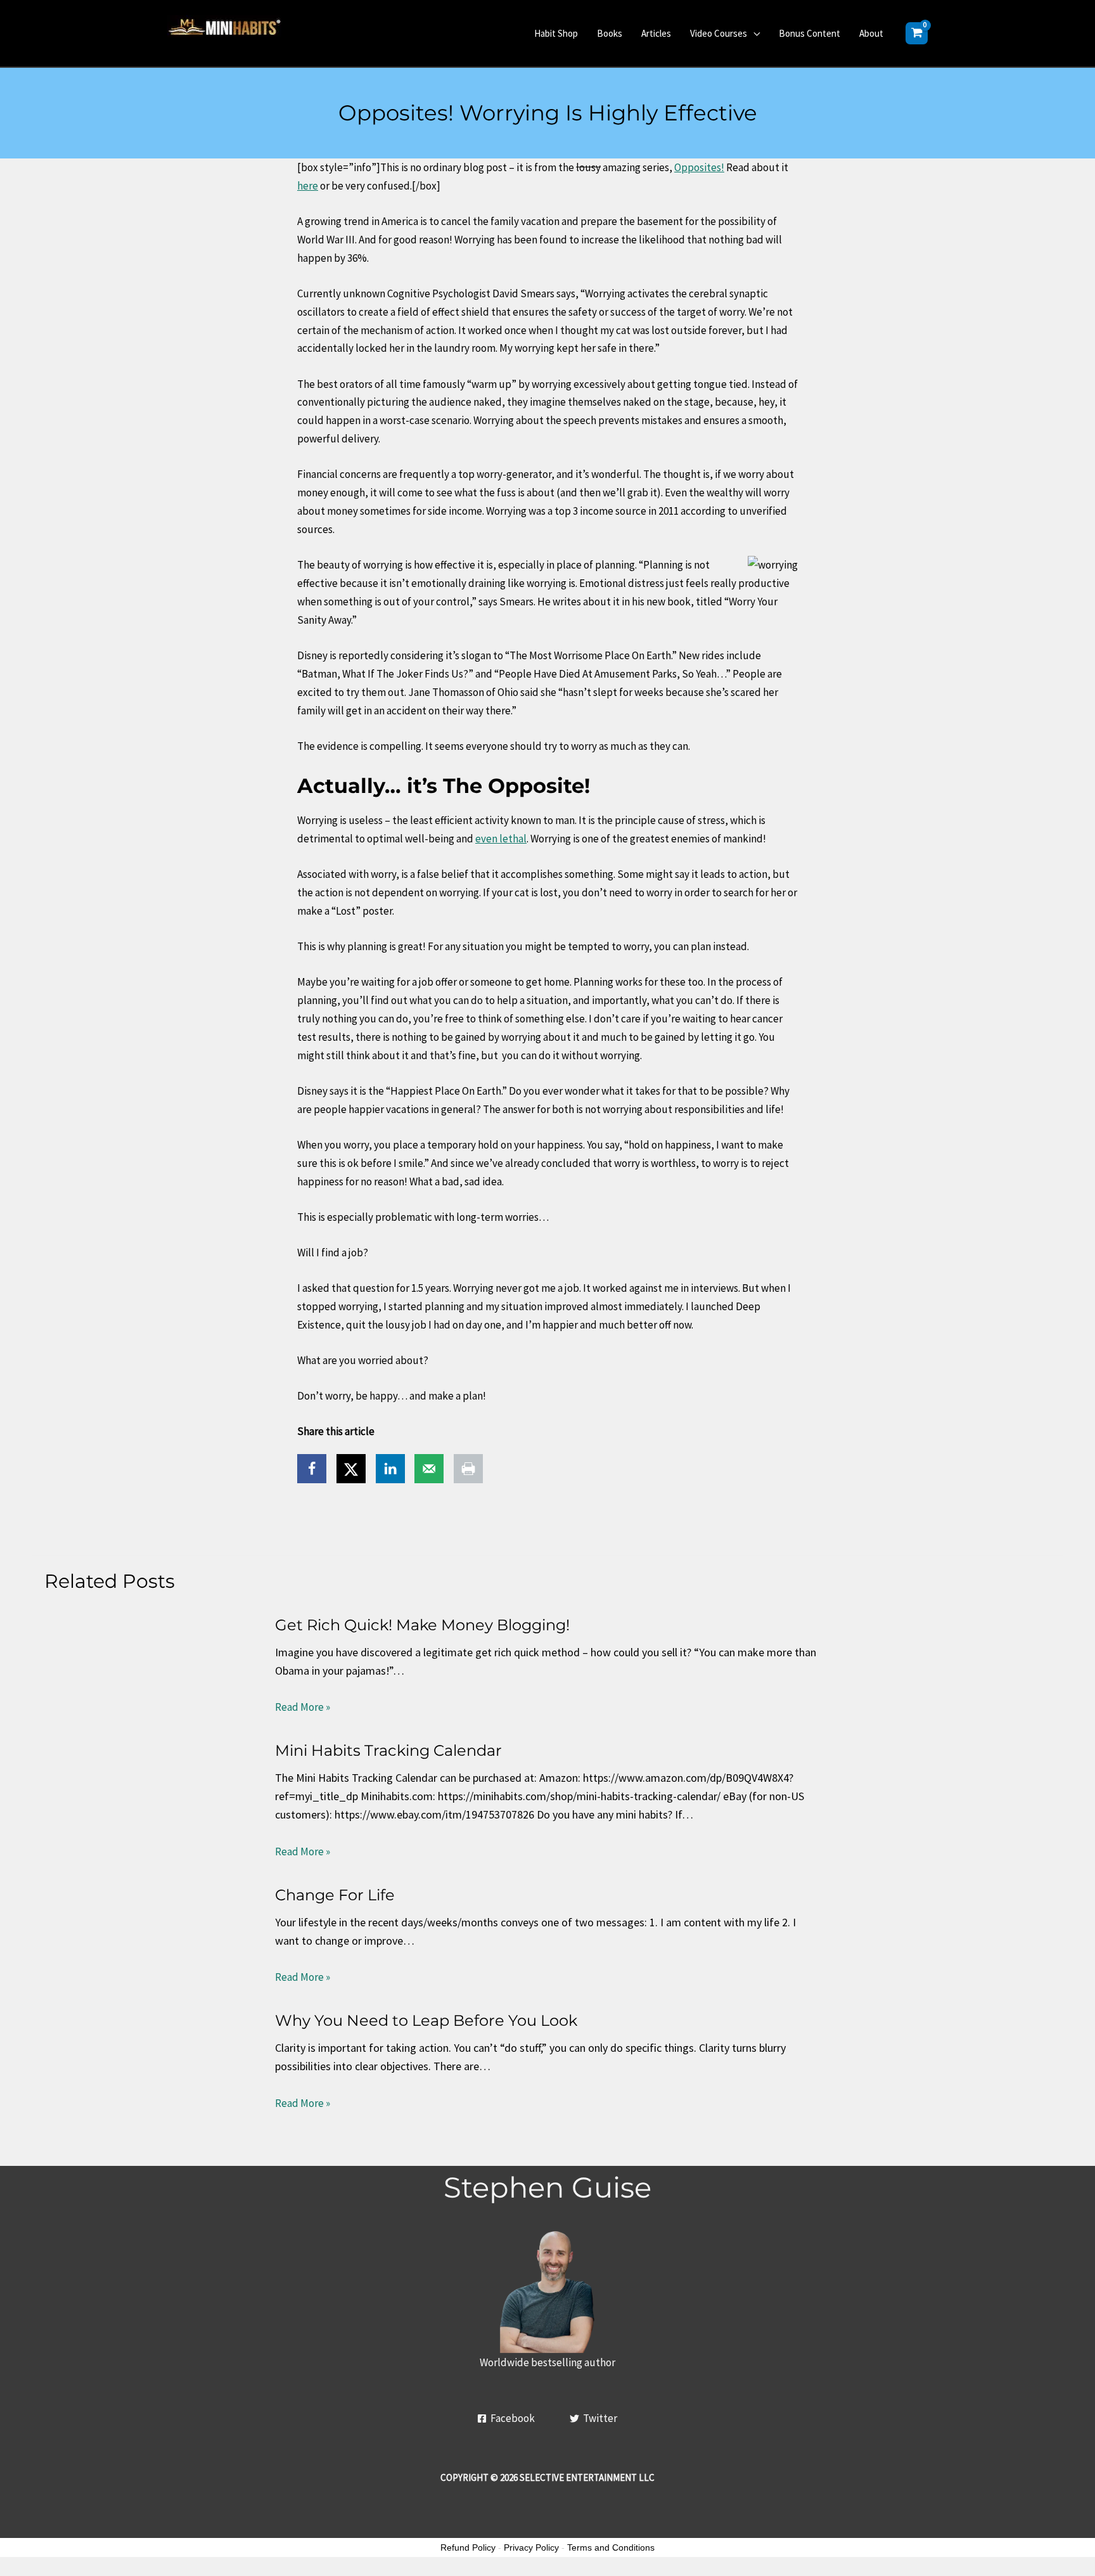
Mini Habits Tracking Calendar (388, 1750)
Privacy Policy (531, 2547)
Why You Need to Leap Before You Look (426, 2020)
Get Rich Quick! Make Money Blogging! (422, 1625)
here (308, 186)
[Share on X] (351, 1469)
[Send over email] (429, 1469)
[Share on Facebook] (312, 1469)
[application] (753, 33)
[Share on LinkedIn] (390, 1469)
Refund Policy (468, 2547)
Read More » (303, 1707)
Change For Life (335, 1895)
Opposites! (699, 167)
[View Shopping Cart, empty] (917, 33)
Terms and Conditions (611, 2547)
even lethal (501, 839)
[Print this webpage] (468, 1469)
